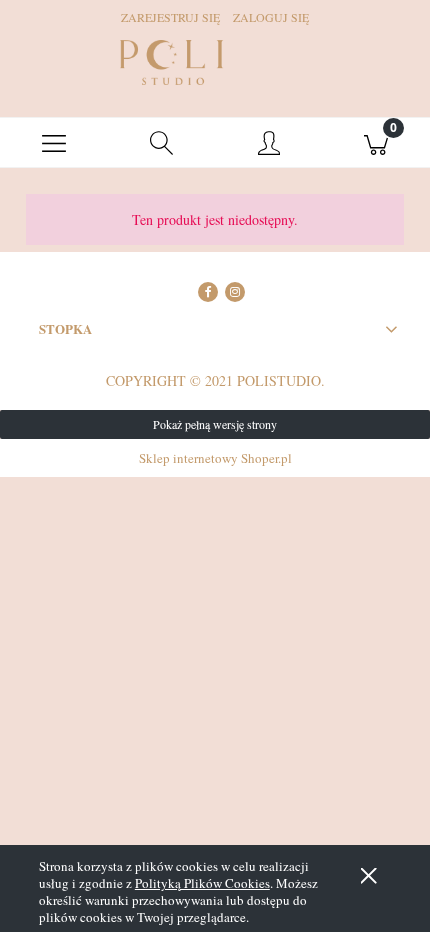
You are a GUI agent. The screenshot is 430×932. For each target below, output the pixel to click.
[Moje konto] (269, 146)
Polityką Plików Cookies (202, 883)
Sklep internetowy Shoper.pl (215, 458)
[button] (54, 143)
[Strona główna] (171, 62)
